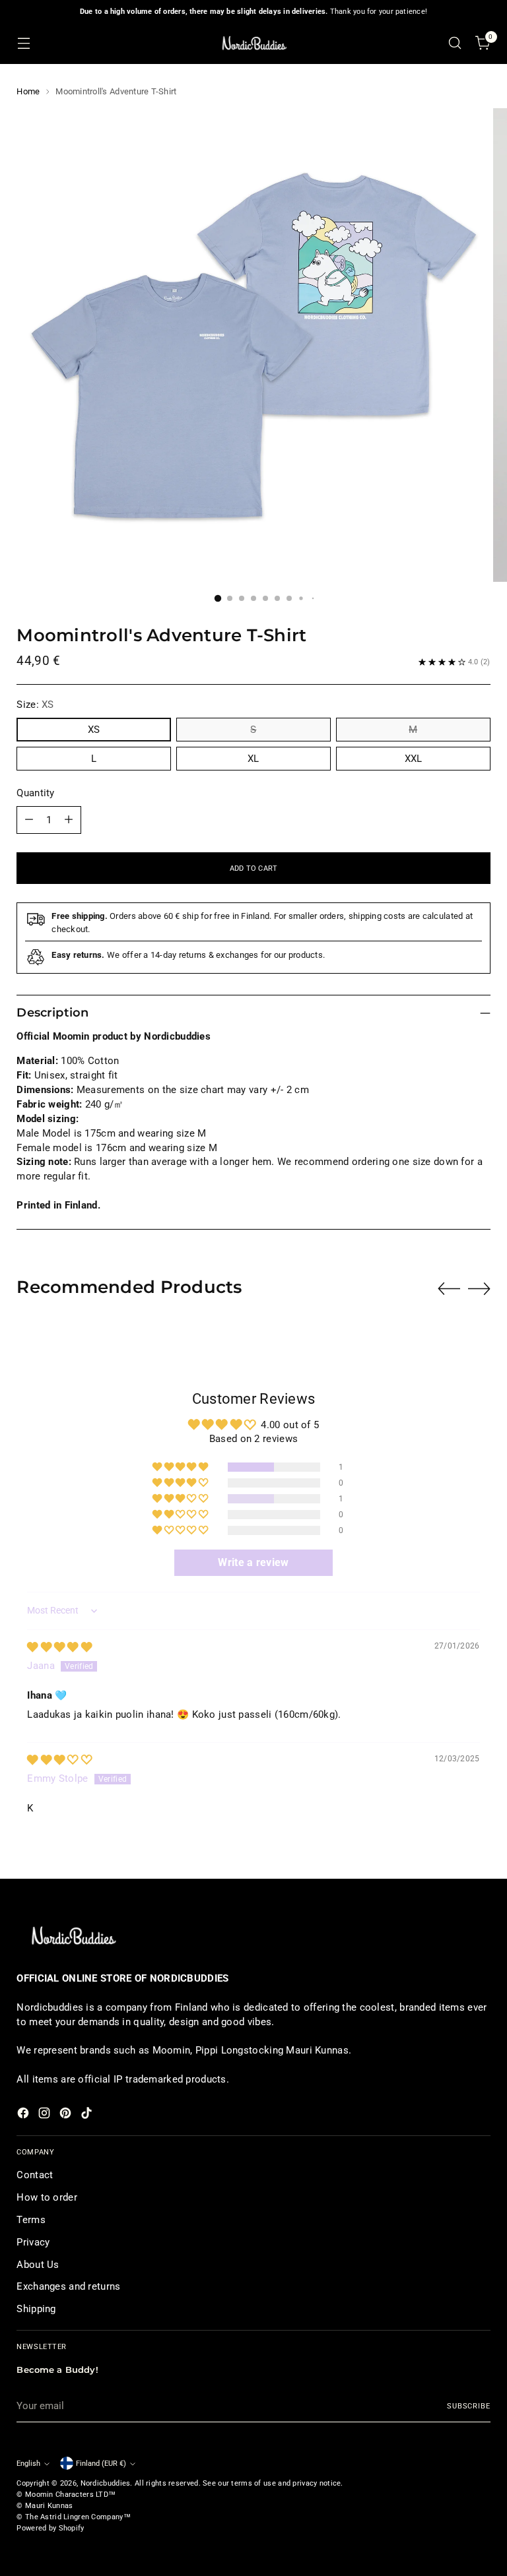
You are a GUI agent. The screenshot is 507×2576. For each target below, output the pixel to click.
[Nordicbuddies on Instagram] (46, 2115)
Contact (35, 2175)
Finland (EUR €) (101, 2463)
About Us (38, 2265)
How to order (47, 2197)
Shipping (36, 2309)
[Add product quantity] (69, 820)
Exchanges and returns (68, 2286)
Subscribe (469, 2406)
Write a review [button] (253, 1562)
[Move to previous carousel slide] (449, 1289)
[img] (59, 1647)
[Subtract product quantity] (29, 820)
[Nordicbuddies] (253, 43)
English (28, 2463)
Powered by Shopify (50, 2528)
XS (94, 730)
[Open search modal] (455, 43)
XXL (413, 759)
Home (28, 91)
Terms (31, 2220)
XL (253, 759)
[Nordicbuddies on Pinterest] (67, 2115)
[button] (181, 1467)
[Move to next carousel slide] (479, 1288)
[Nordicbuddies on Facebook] (24, 2115)
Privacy (33, 2242)
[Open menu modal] (23, 43)
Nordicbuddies (106, 2483)
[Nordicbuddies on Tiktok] (88, 2115)
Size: (35, 705)
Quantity (35, 793)
